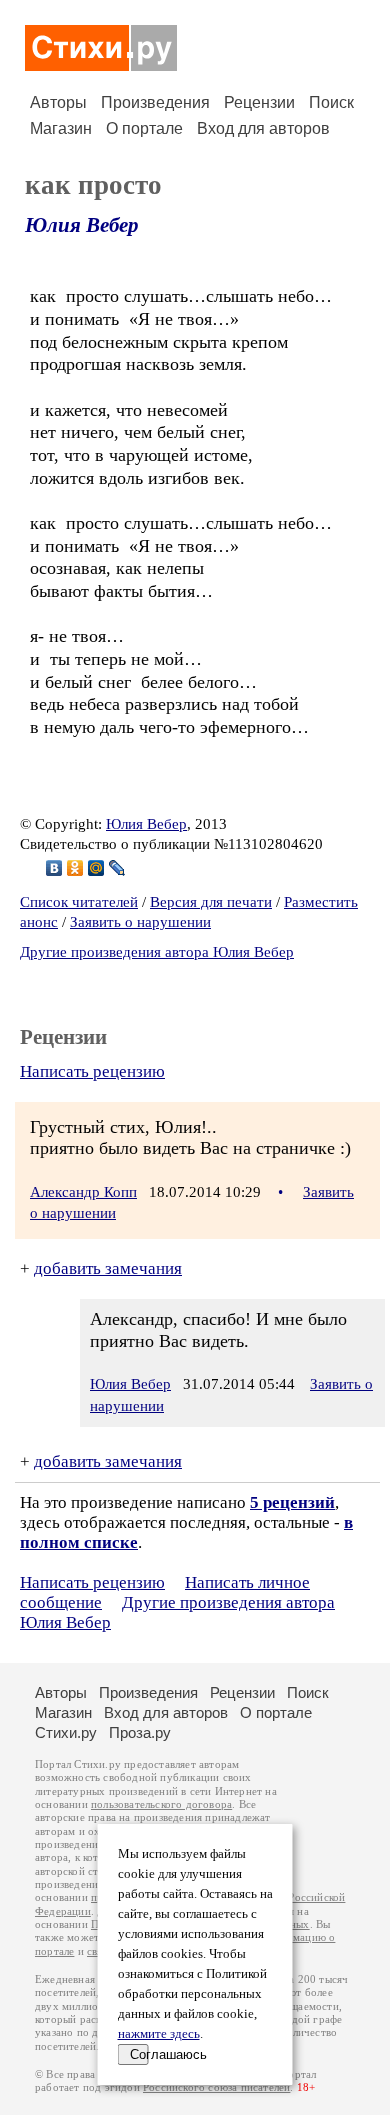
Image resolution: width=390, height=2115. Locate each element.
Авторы (58, 102)
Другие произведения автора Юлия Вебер (157, 952)
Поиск (331, 102)
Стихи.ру (66, 1732)
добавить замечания (108, 1268)
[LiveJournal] (117, 868)
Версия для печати (211, 902)
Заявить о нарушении (140, 922)
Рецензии (259, 102)
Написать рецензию (92, 1071)
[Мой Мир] (96, 868)
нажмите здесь (159, 2034)
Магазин (61, 128)
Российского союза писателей (216, 2087)
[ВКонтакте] (54, 868)
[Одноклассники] (75, 868)
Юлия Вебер (82, 225)
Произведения (155, 102)
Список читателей (79, 902)
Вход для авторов (263, 128)
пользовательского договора (161, 1804)
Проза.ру (140, 1732)
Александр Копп (83, 1192)
